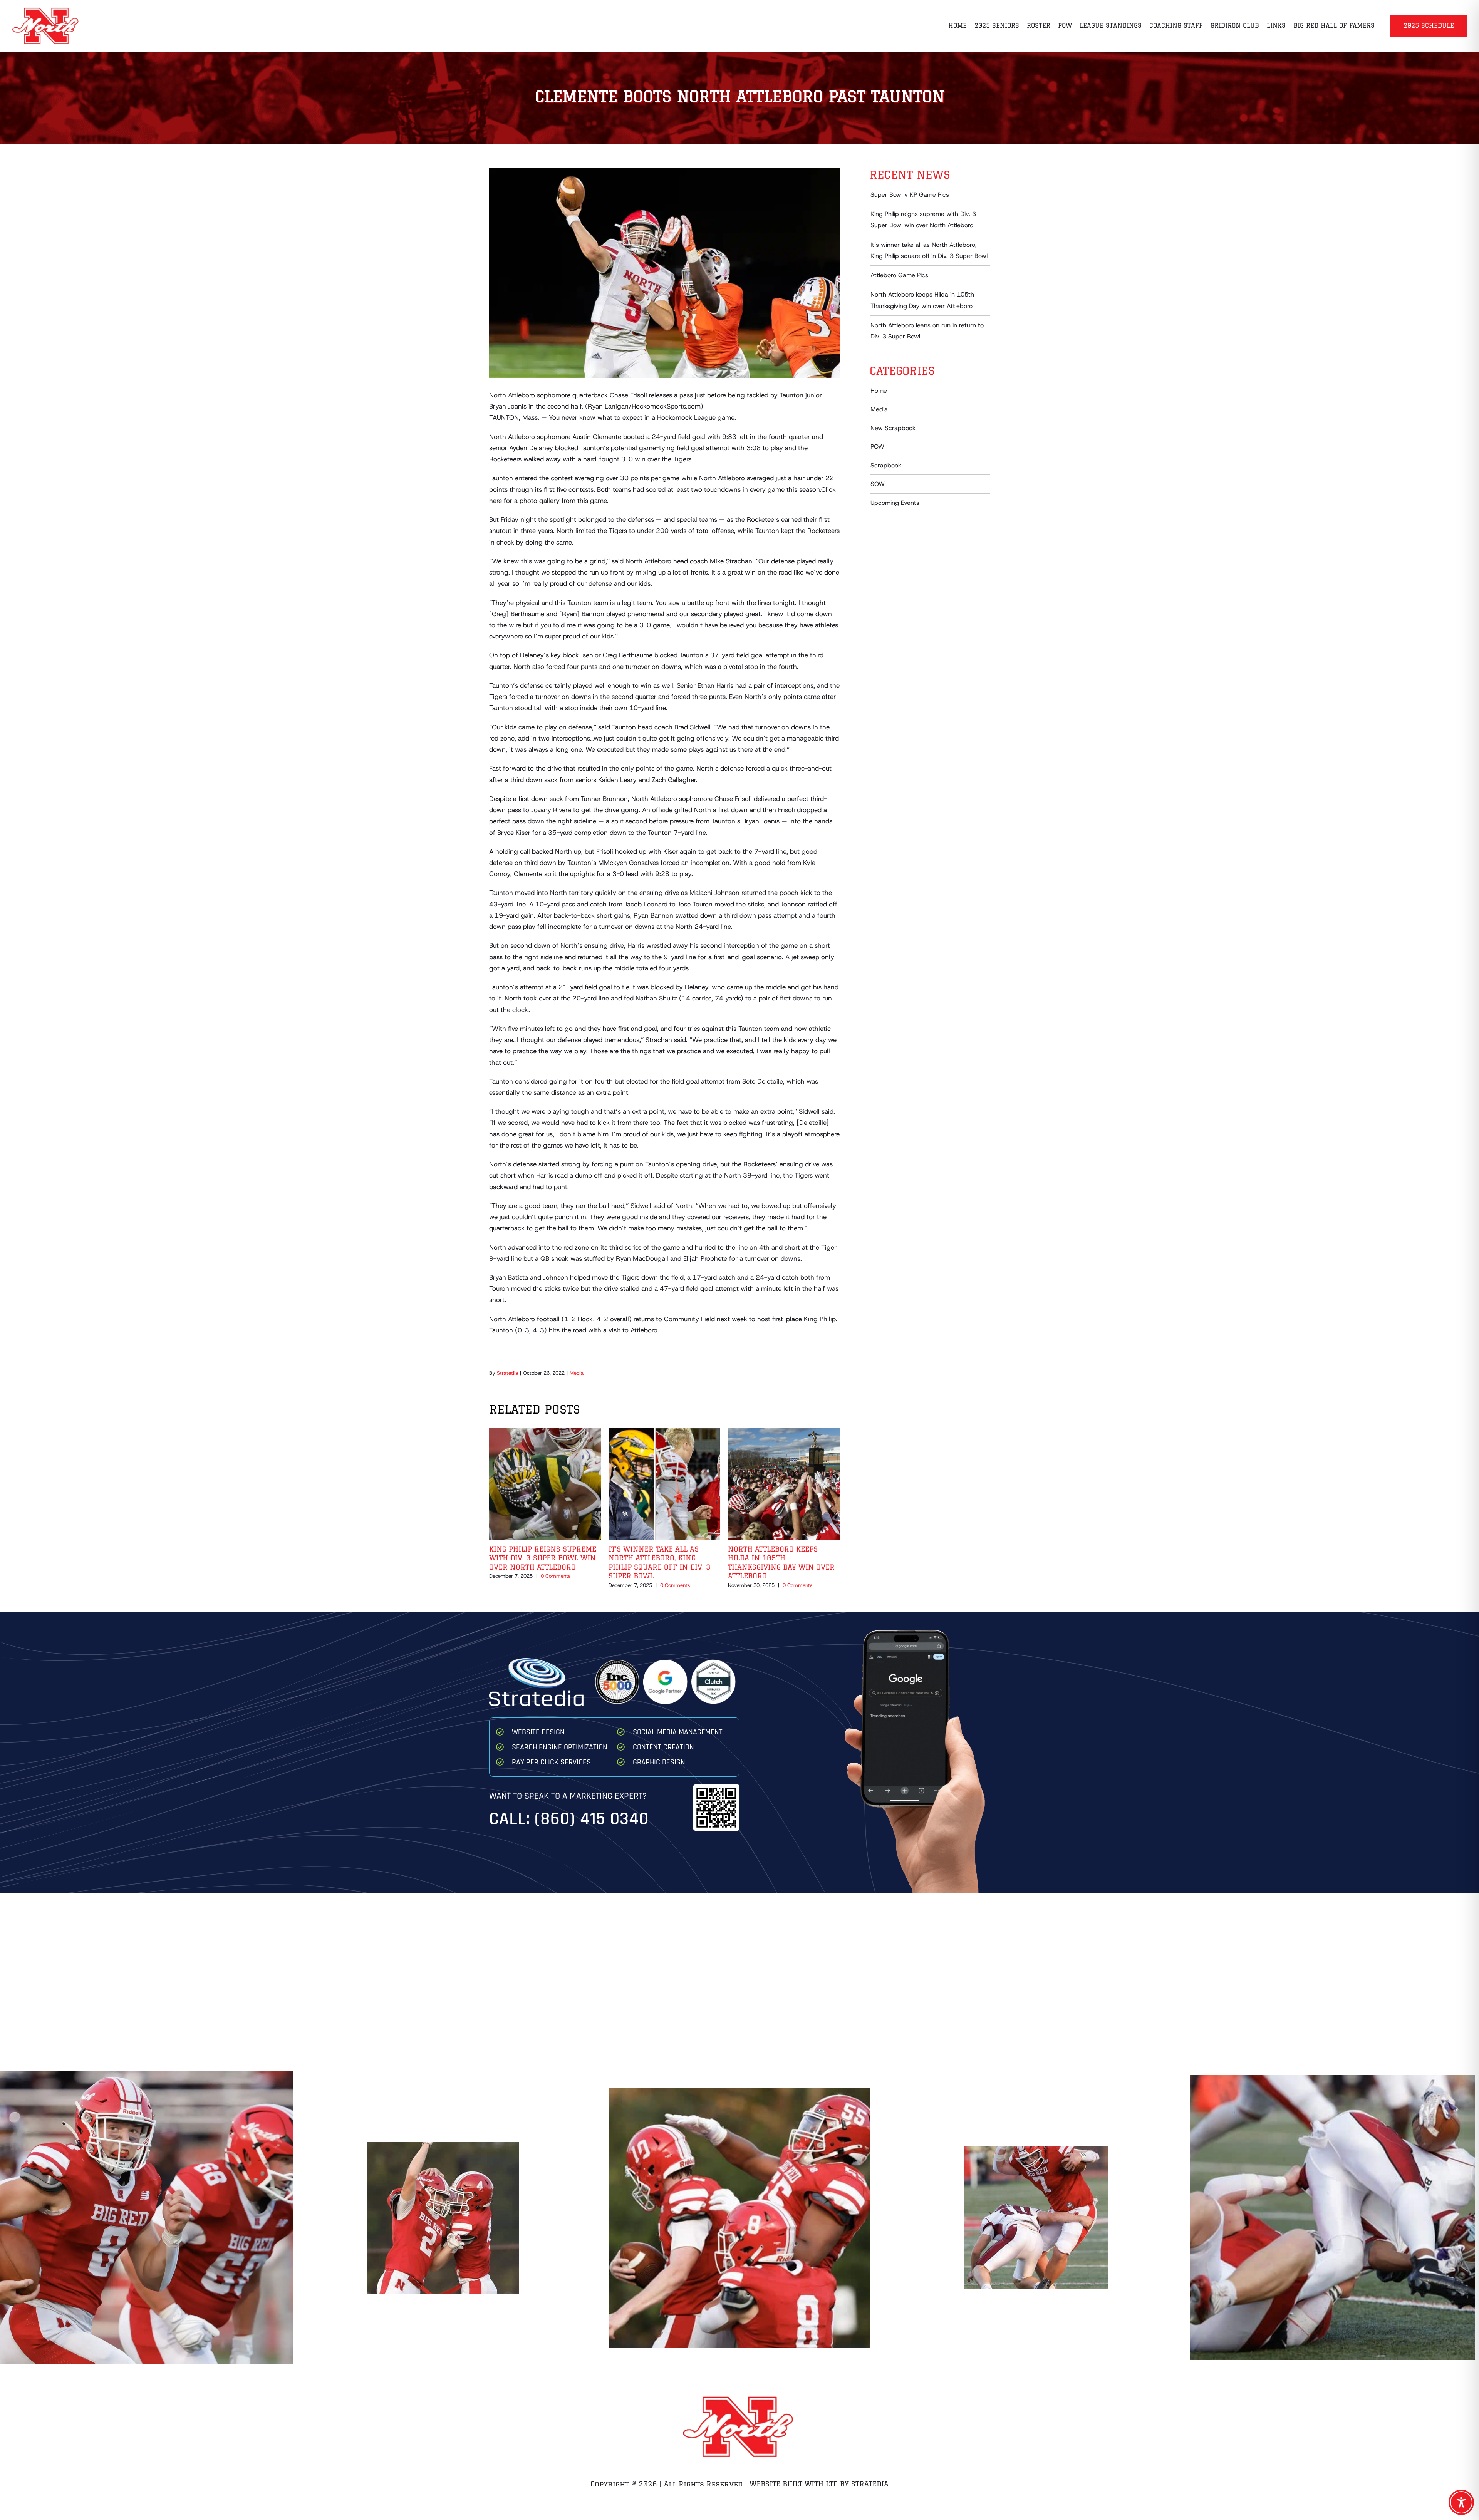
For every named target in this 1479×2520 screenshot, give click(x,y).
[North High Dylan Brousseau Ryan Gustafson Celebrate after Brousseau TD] (146, 2213)
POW (877, 447)
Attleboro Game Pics (899, 275)
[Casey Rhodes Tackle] (1036, 2214)
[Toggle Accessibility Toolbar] (1461, 2502)
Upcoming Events (895, 503)
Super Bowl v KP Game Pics (910, 195)
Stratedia (507, 1373)
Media (577, 1373)
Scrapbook (886, 465)
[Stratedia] (536, 1661)
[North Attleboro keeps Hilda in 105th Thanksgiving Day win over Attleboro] (784, 1433)
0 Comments (556, 1576)
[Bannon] (1332, 2214)
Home (879, 391)
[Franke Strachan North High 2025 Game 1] (739, 2214)
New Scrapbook (893, 428)
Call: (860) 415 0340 (569, 1819)
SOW (878, 484)
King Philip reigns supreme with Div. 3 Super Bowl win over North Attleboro (543, 1558)
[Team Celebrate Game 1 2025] (443, 2213)
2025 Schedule (1429, 25)
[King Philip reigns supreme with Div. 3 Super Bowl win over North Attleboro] (545, 1433)
